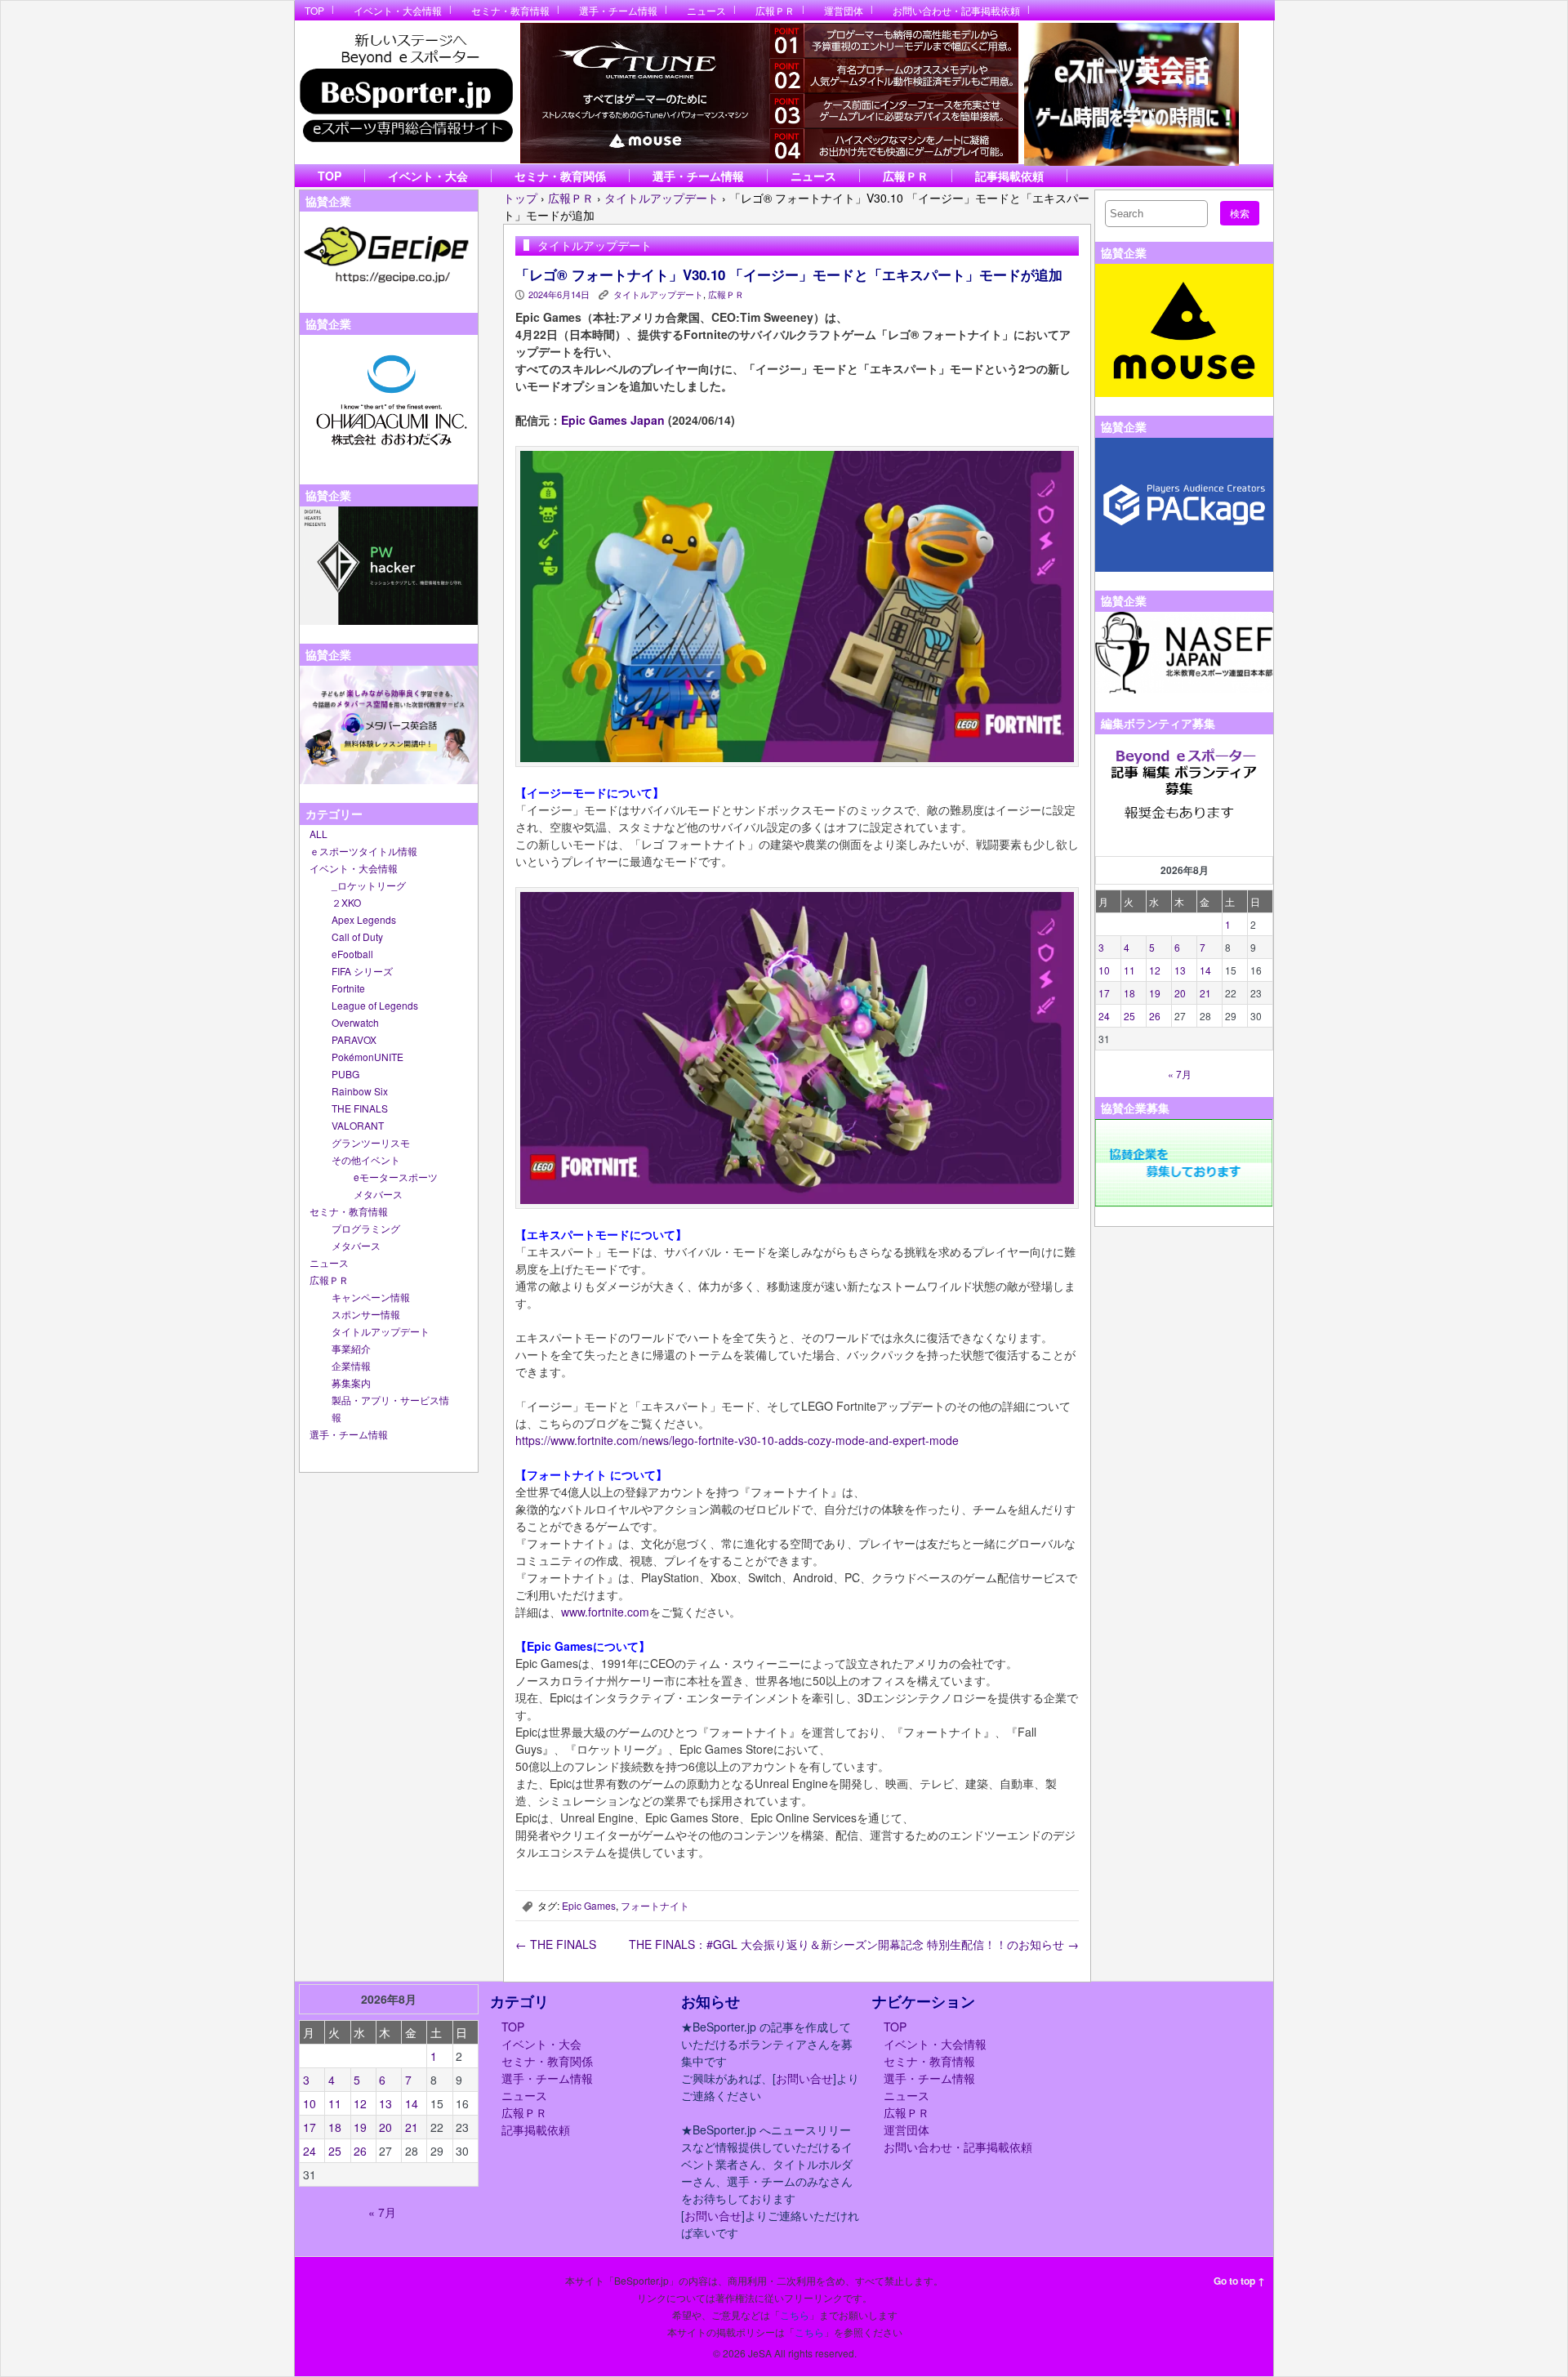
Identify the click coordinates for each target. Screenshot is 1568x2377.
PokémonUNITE (367, 1057)
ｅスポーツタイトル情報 (363, 851)
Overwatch (355, 1022)
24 (1104, 1016)
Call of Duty (357, 937)
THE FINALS (360, 1108)
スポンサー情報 (366, 1314)
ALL (318, 834)
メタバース (378, 1194)
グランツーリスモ (371, 1142)
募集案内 (351, 1382)
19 (1155, 993)
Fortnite (348, 988)
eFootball (352, 954)
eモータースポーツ (396, 1177)
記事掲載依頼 (1009, 176)
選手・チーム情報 (618, 10)
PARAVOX (354, 1039)
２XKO (346, 902)
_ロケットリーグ (369, 885)
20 (1180, 993)
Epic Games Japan (613, 420)
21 (1205, 993)
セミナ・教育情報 (510, 10)
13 (1180, 970)
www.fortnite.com (605, 1612)
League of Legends (375, 1005)
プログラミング (366, 1228)
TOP (314, 10)
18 (1129, 993)
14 (1205, 970)
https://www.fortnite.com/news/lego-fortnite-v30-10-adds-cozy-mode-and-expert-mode (737, 1440)
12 (1155, 970)
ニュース (706, 10)
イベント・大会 (428, 176)
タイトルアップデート (381, 1331)
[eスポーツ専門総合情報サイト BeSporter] (405, 93)
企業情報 (351, 1365)
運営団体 (844, 10)
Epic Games (589, 1905)
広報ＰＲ (775, 10)
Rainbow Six (360, 1091)
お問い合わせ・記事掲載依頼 (956, 10)
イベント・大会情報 (398, 10)
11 (1129, 970)
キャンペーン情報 (371, 1297)
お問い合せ (804, 2078)
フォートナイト (655, 1905)
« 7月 (1180, 1074)
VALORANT (358, 1125)
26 (1155, 1016)
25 (1129, 1016)
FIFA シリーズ (362, 971)
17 (1104, 993)
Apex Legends (364, 919)
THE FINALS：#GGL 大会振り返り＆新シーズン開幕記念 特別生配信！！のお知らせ (854, 1944)
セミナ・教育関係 (560, 176)
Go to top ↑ (1239, 2281)
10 (1104, 970)
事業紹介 (351, 1348)
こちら (795, 2315)
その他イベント (366, 1160)
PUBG (345, 1074)
